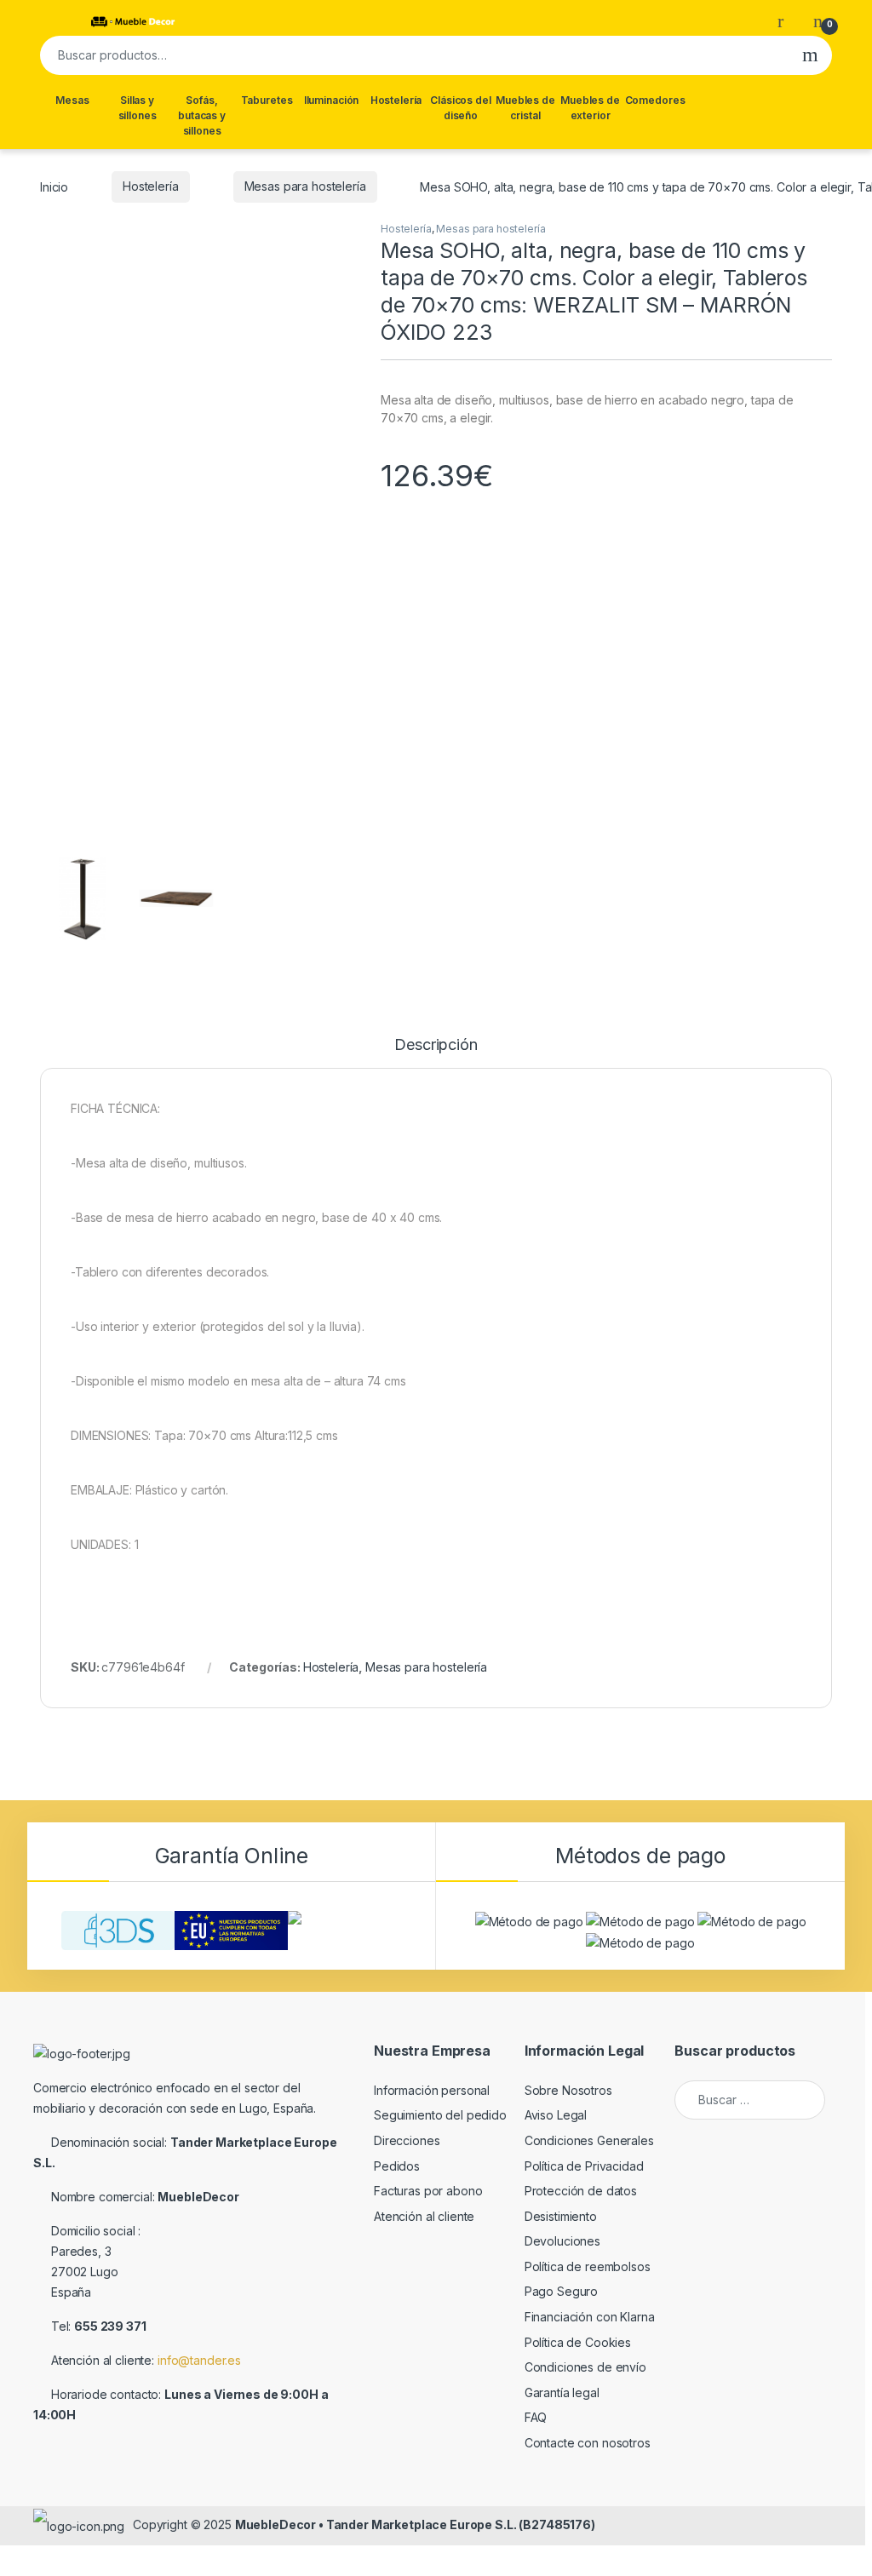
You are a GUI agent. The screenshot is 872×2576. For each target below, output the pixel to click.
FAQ (536, 2417)
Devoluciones (562, 2241)
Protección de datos (581, 2191)
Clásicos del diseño (460, 108)
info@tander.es (199, 2360)
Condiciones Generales (589, 2140)
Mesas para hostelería (305, 186)
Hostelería (396, 100)
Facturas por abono (428, 2191)
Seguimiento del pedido (440, 2115)
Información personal (432, 2090)
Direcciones (407, 2140)
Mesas (72, 100)
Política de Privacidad (584, 2166)
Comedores (655, 100)
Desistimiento (561, 2216)
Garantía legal (562, 2392)
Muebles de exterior (590, 108)
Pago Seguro (561, 2291)
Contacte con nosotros (588, 2443)
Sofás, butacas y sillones (202, 115)
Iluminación (331, 100)
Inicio (54, 186)
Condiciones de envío (585, 2367)
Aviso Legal (556, 2115)
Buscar (810, 55)
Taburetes (267, 100)
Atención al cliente (424, 2216)
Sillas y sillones (138, 108)
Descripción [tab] (436, 1045)
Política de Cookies (578, 2342)
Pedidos (397, 2166)
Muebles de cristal (525, 108)
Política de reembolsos (588, 2266)
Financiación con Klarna (590, 2317)
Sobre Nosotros (568, 2090)
